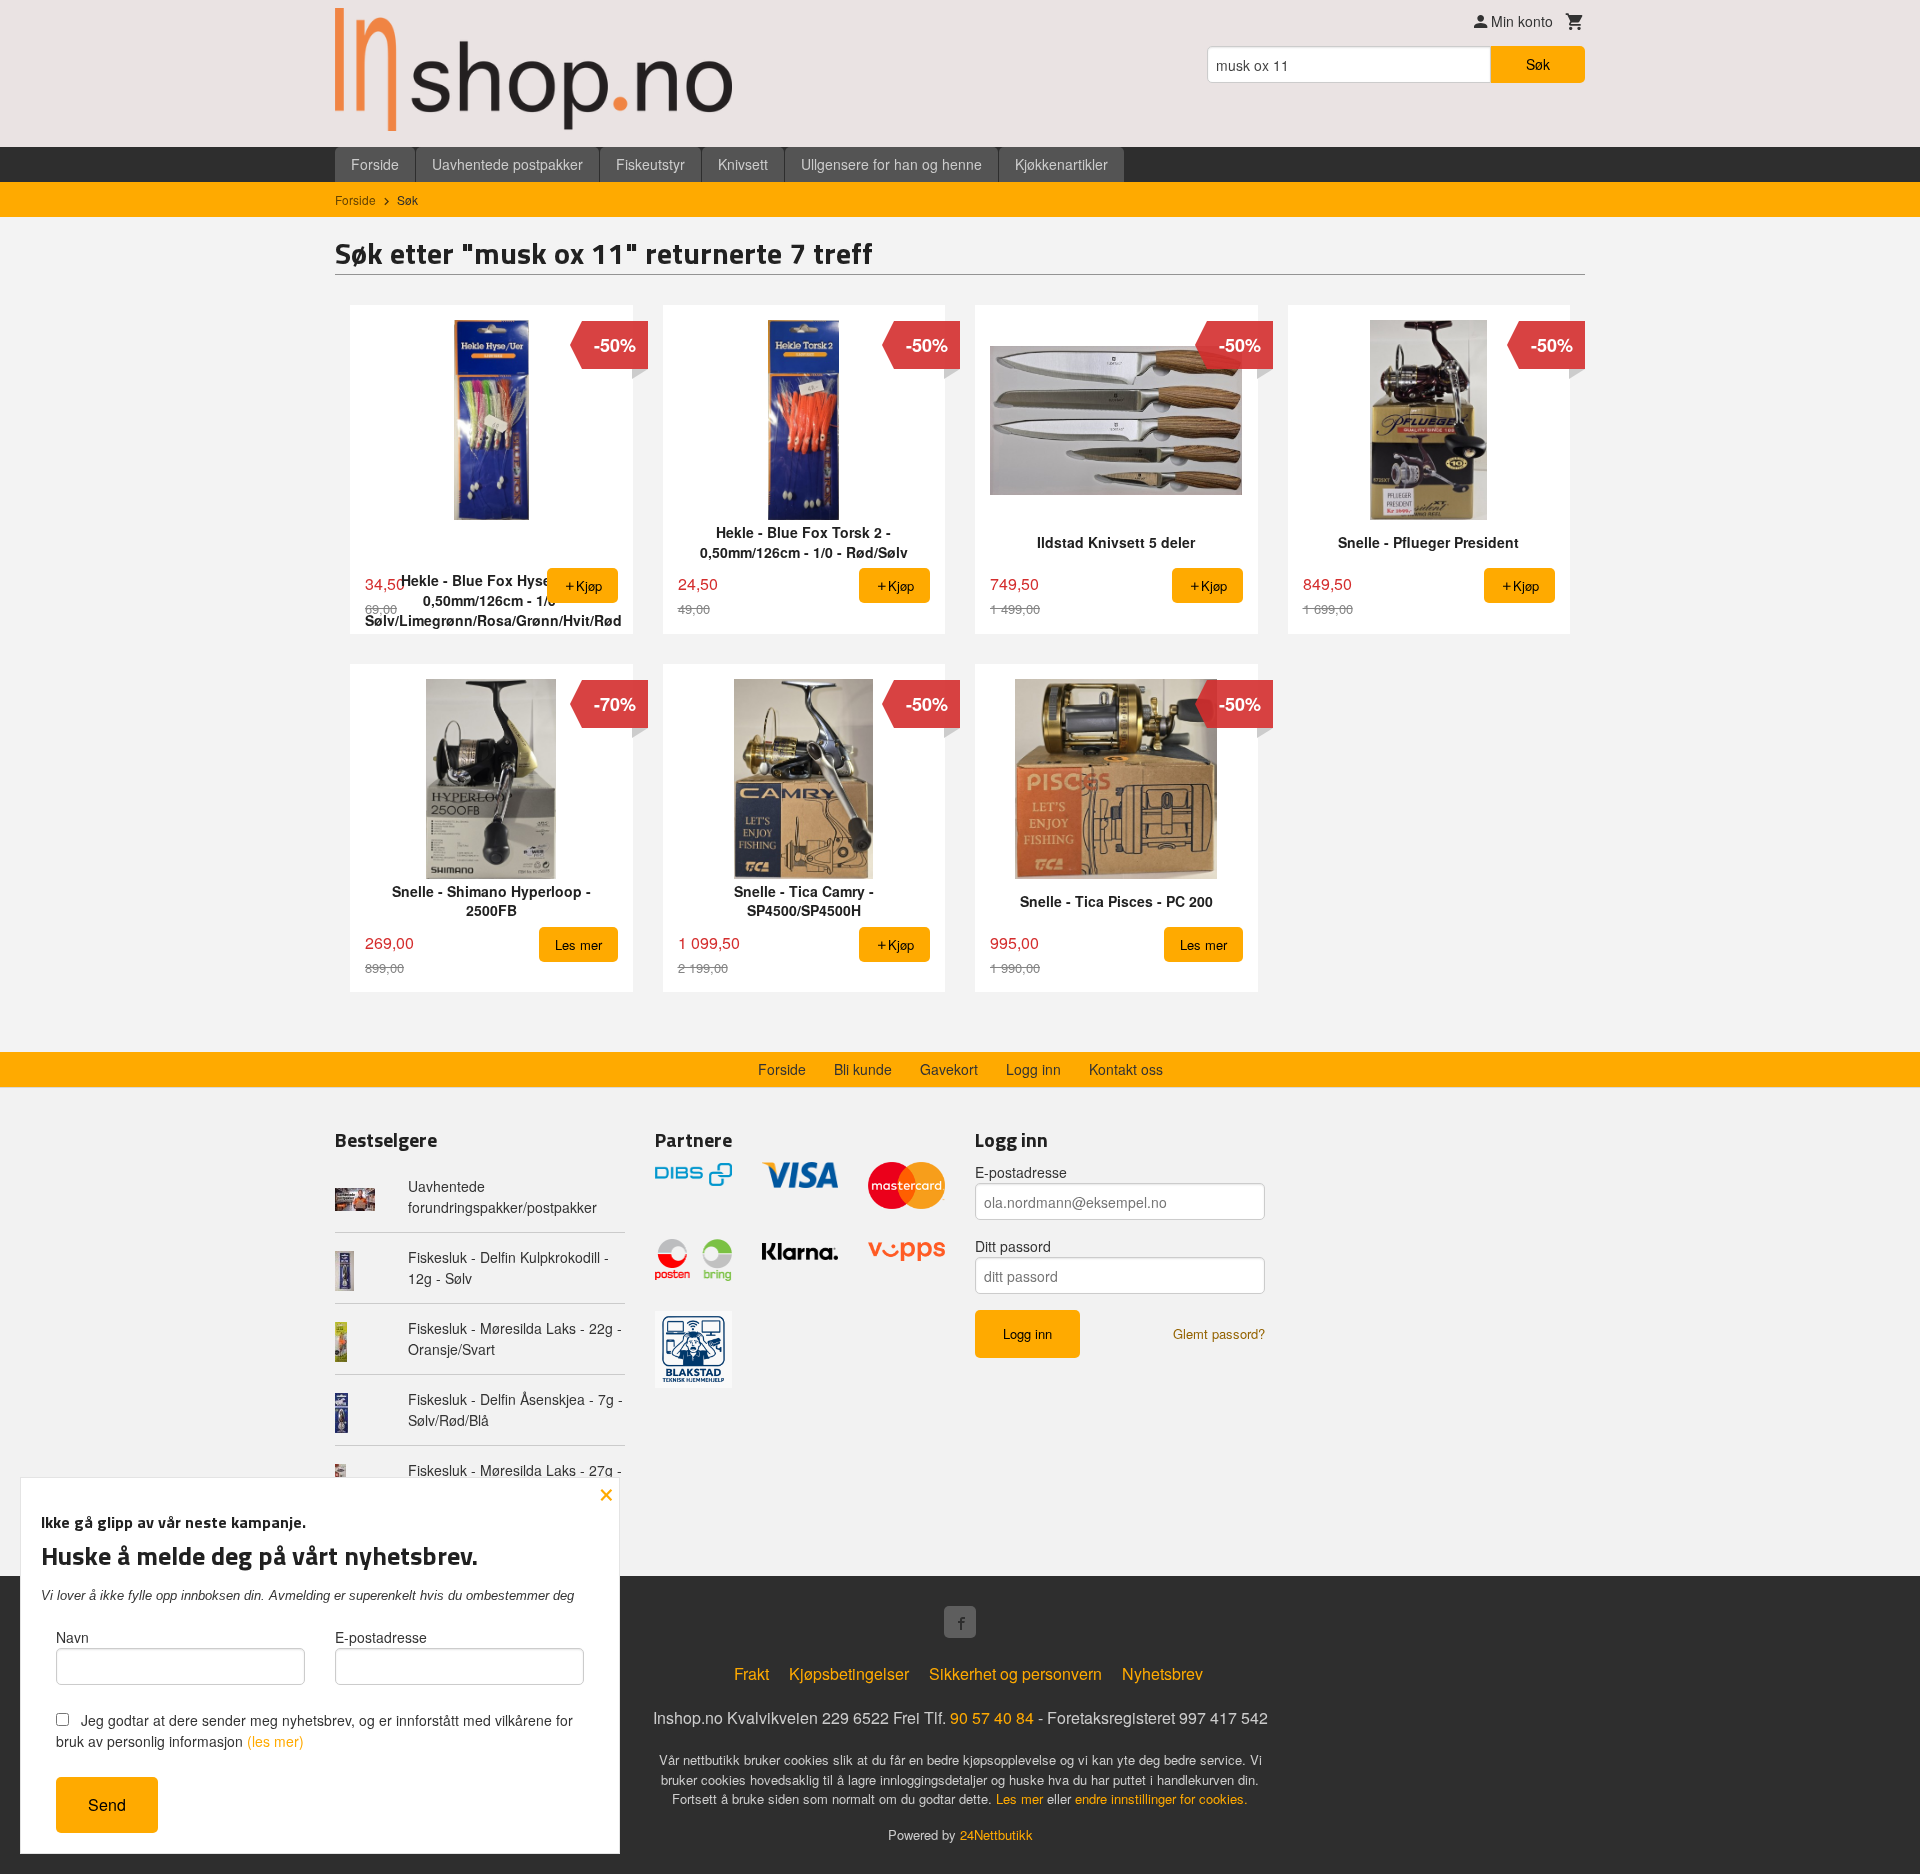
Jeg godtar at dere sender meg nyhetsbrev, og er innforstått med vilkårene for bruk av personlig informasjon (314, 1730)
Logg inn (1033, 1069)
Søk (1538, 64)
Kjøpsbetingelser (849, 1673)
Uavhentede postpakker (507, 164)
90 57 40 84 (992, 1717)
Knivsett (743, 164)
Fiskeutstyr (650, 164)
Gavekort (949, 1069)
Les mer (1021, 1798)
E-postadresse (1021, 1172)
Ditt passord (1013, 1246)
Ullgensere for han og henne (891, 164)
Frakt (751, 1673)
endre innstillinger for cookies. (1161, 1798)
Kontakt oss (1126, 1069)
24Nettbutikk (996, 1834)
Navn (72, 1637)
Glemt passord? (1219, 1333)
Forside (375, 164)
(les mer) (275, 1741)
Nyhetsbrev (1162, 1673)
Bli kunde (863, 1069)
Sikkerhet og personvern (1015, 1673)
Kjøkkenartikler (1061, 164)
